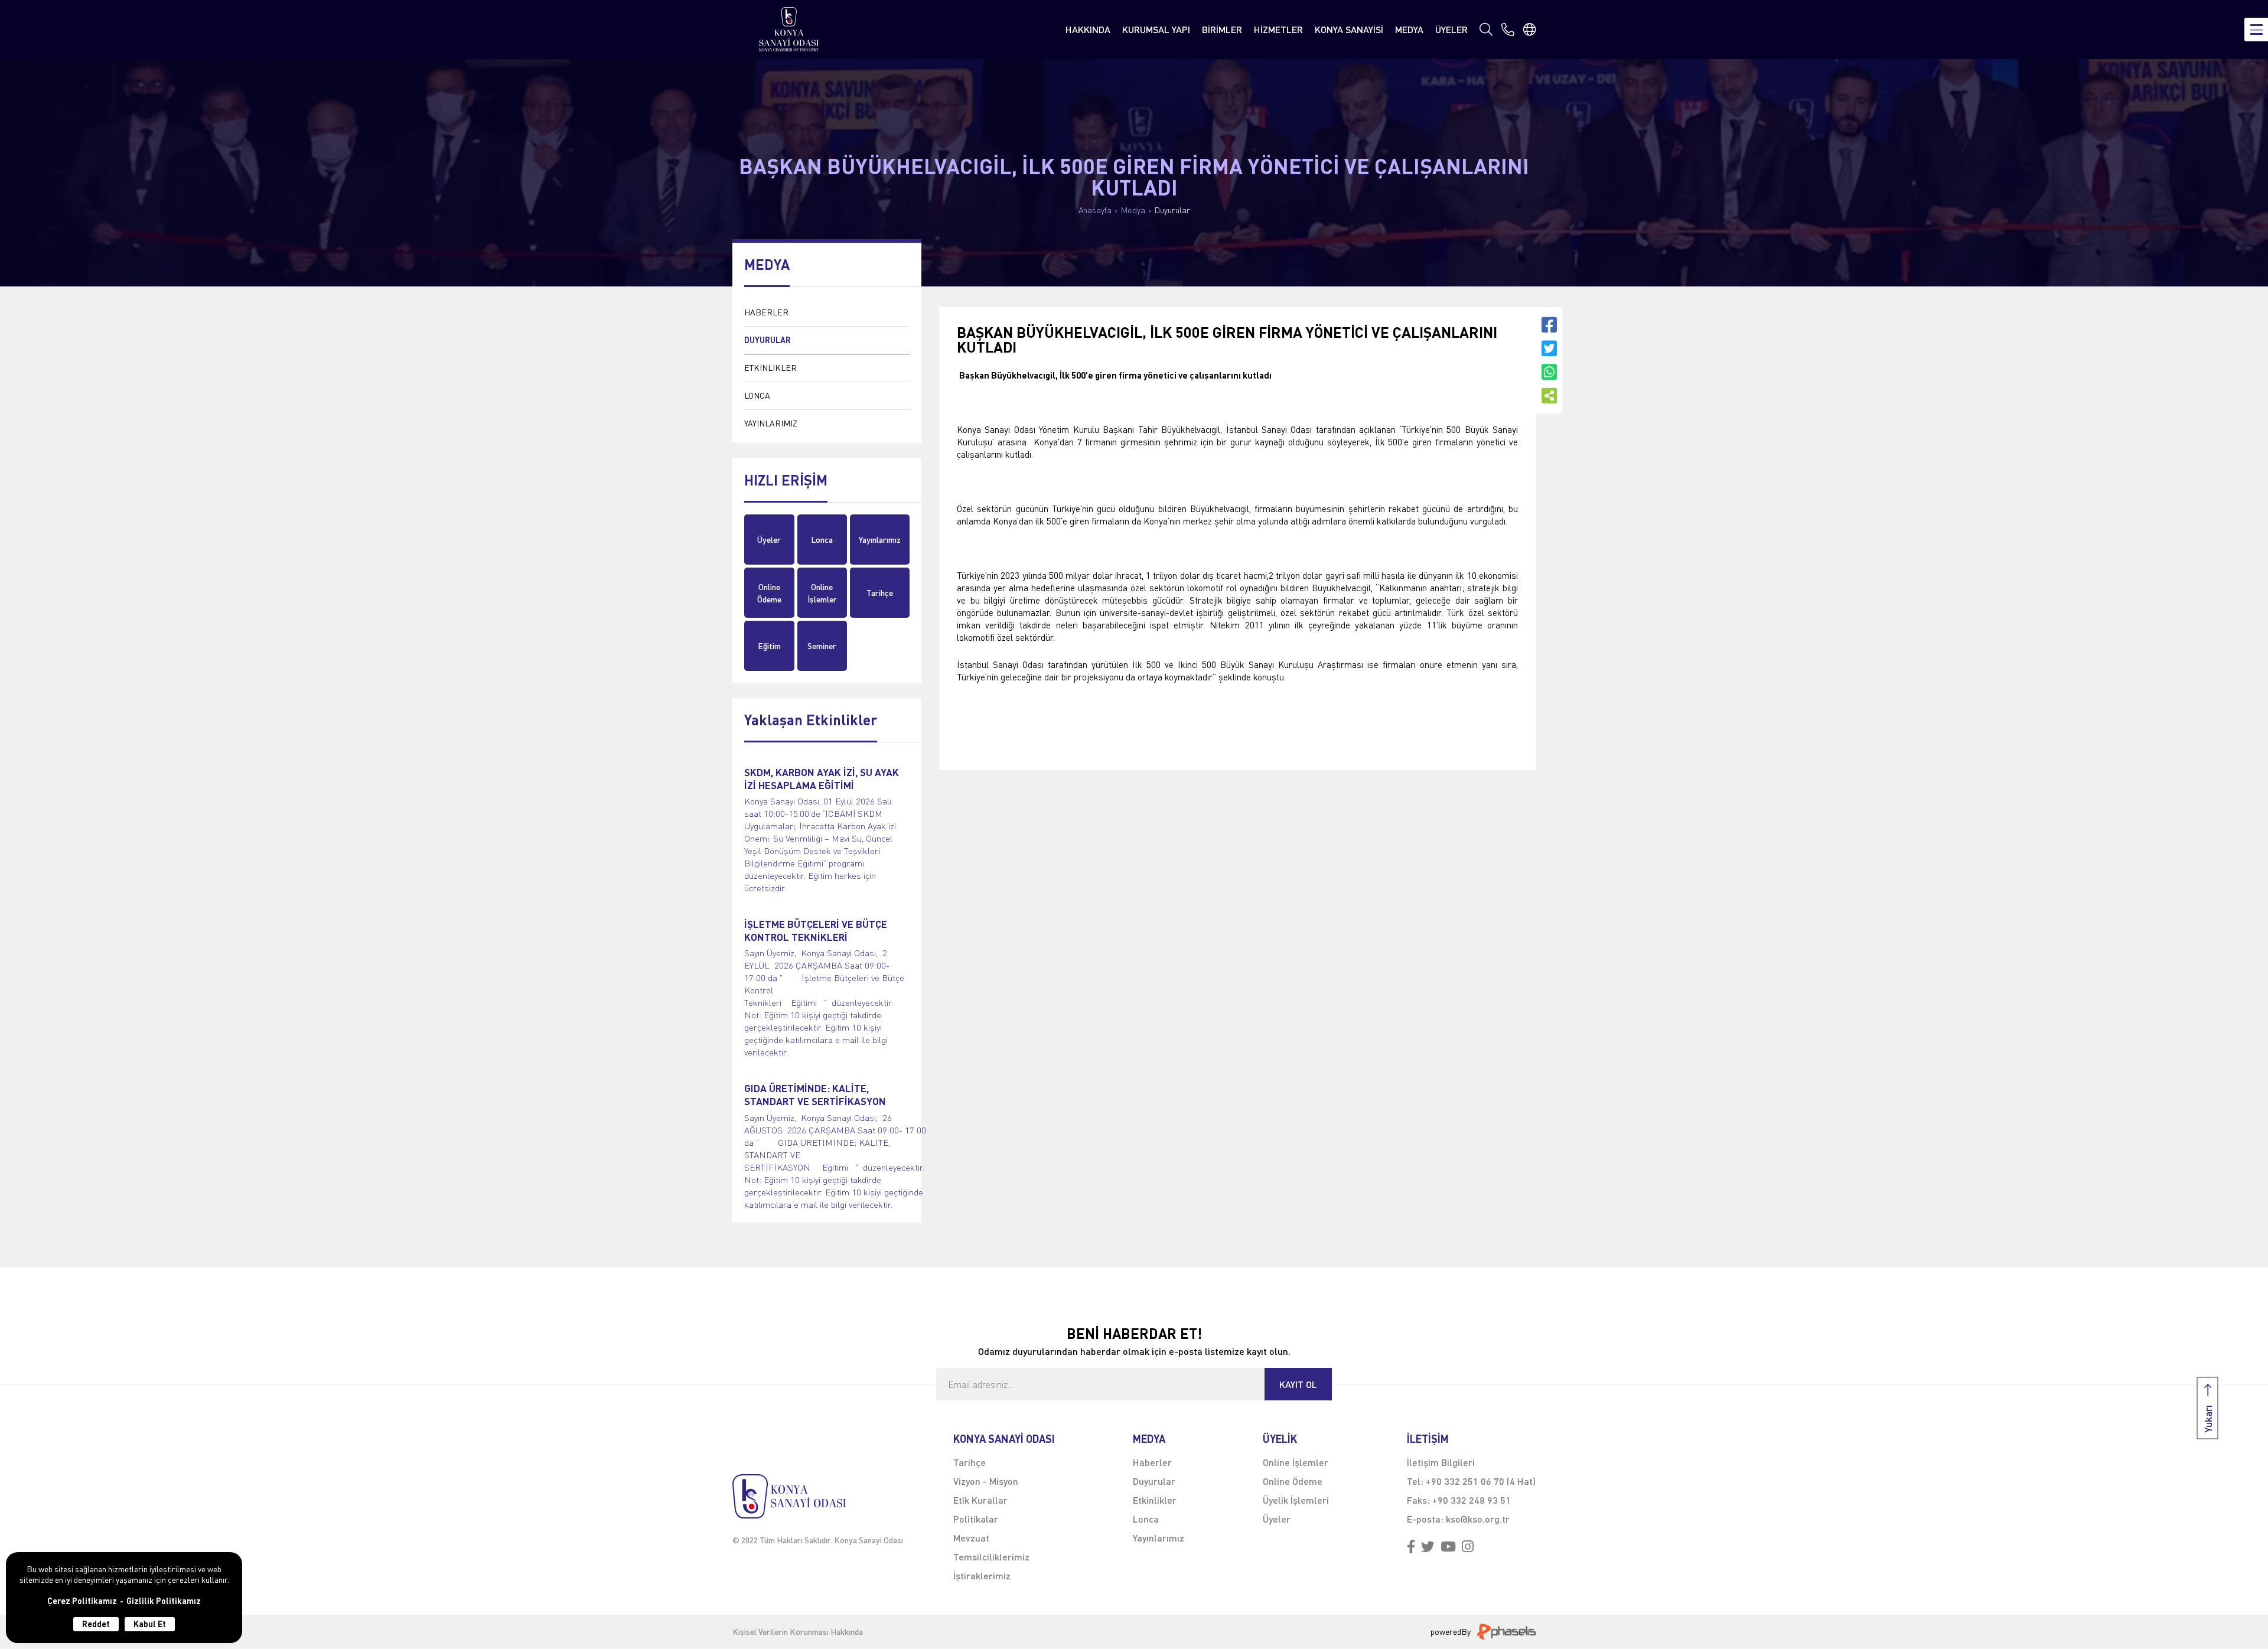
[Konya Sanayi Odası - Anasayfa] (789, 29)
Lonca (822, 540)
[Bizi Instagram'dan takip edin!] (1468, 1547)
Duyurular (1172, 210)
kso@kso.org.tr (1478, 1519)
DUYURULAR (768, 340)
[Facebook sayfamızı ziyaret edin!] (1411, 1547)
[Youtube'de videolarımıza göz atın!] (1448, 1547)
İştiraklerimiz (982, 1575)
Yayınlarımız (880, 540)
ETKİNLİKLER (770, 368)
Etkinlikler (1155, 1500)
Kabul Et (150, 1624)
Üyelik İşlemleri (1296, 1500)
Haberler (1152, 1462)
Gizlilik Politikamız (164, 1601)
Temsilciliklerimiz (991, 1557)
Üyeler (769, 540)
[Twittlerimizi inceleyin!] (1428, 1547)
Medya (1133, 210)
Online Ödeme (769, 593)
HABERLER (766, 312)
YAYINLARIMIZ (771, 423)
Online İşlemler (822, 593)
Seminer (822, 646)
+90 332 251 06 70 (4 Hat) (1481, 1481)
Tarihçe (880, 593)
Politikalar (976, 1519)
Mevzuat (971, 1538)
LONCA (757, 395)
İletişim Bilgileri (1441, 1462)
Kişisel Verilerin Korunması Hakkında (798, 1632)
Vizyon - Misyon (986, 1481)
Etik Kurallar (980, 1500)
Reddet (96, 1624)
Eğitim (769, 646)
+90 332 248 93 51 (1472, 1500)
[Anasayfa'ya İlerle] (818, 1496)
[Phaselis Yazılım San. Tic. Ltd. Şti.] (1506, 1632)
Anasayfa (1095, 210)
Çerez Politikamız (82, 1601)
